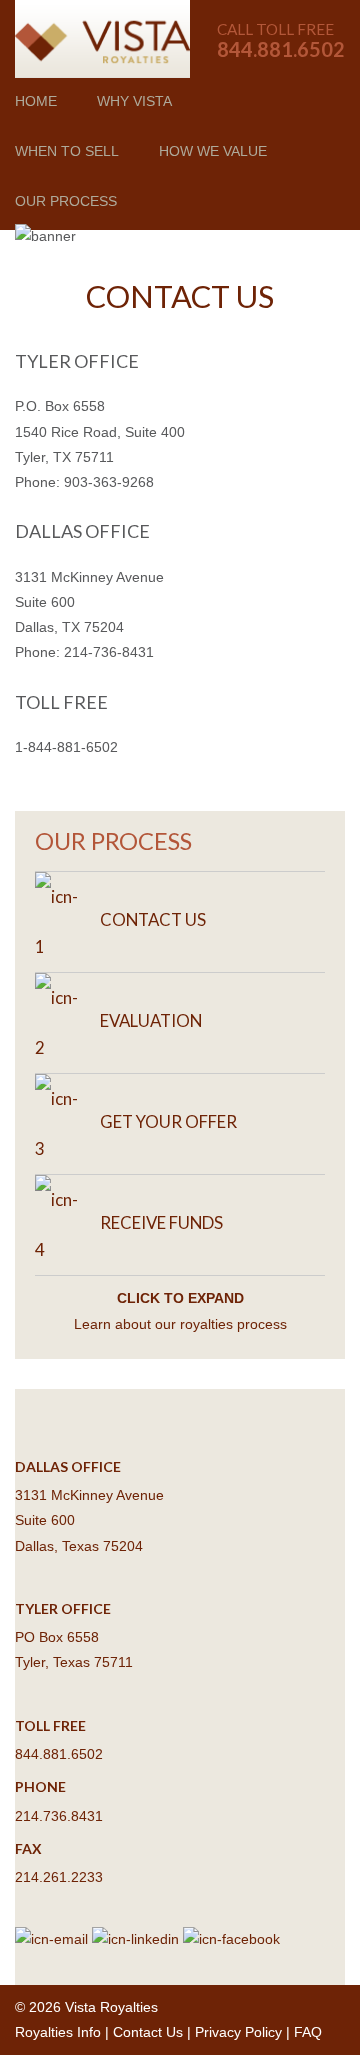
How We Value (213, 151)
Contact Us (148, 2032)
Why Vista (134, 101)
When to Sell (67, 151)
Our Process (66, 201)
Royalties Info (58, 2032)
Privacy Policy (238, 2032)
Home (36, 101)
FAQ (308, 2032)
